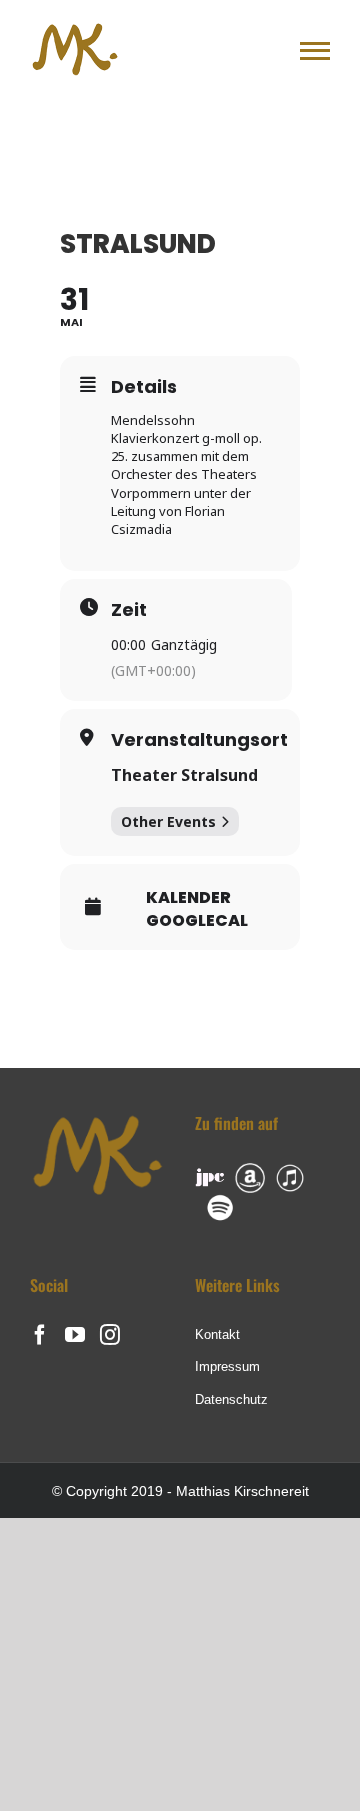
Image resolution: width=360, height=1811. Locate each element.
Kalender (188, 898)
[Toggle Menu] (315, 51)
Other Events (168, 821)
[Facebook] (40, 1335)
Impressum (227, 1366)
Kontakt (217, 1334)
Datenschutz (231, 1399)
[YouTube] (75, 1335)
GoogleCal (197, 921)
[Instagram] (110, 1335)
